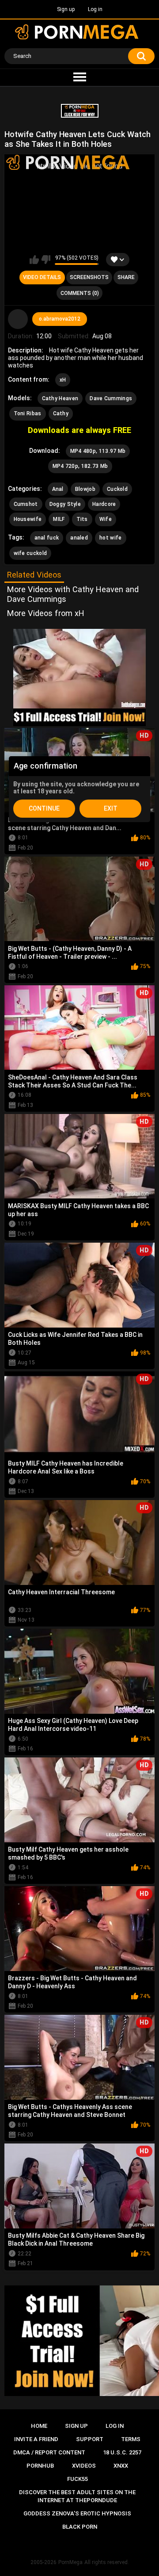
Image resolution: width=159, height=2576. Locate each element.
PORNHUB (40, 2466)
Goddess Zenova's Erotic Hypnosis (77, 2513)
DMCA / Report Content (49, 2452)
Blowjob (85, 489)
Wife (106, 519)
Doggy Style (65, 504)
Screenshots (89, 277)
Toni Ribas (28, 413)
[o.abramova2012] (18, 319)
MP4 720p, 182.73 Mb (80, 466)
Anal (58, 489)
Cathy (61, 413)
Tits (82, 519)
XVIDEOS (84, 2466)
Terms (131, 2439)
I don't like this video (46, 260)
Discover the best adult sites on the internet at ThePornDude (77, 2496)
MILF (59, 519)
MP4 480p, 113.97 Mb (98, 451)
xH (63, 380)
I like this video (34, 260)
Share (126, 277)
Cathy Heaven (60, 398)
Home (39, 2426)
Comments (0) (80, 293)
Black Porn (80, 2527)
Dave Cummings (111, 398)
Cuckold (117, 489)
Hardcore (104, 504)
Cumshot (26, 504)
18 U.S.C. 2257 (122, 2452)
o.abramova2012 (60, 319)
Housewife (28, 519)
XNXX (121, 2466)
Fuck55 (78, 2479)
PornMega (70, 2562)
